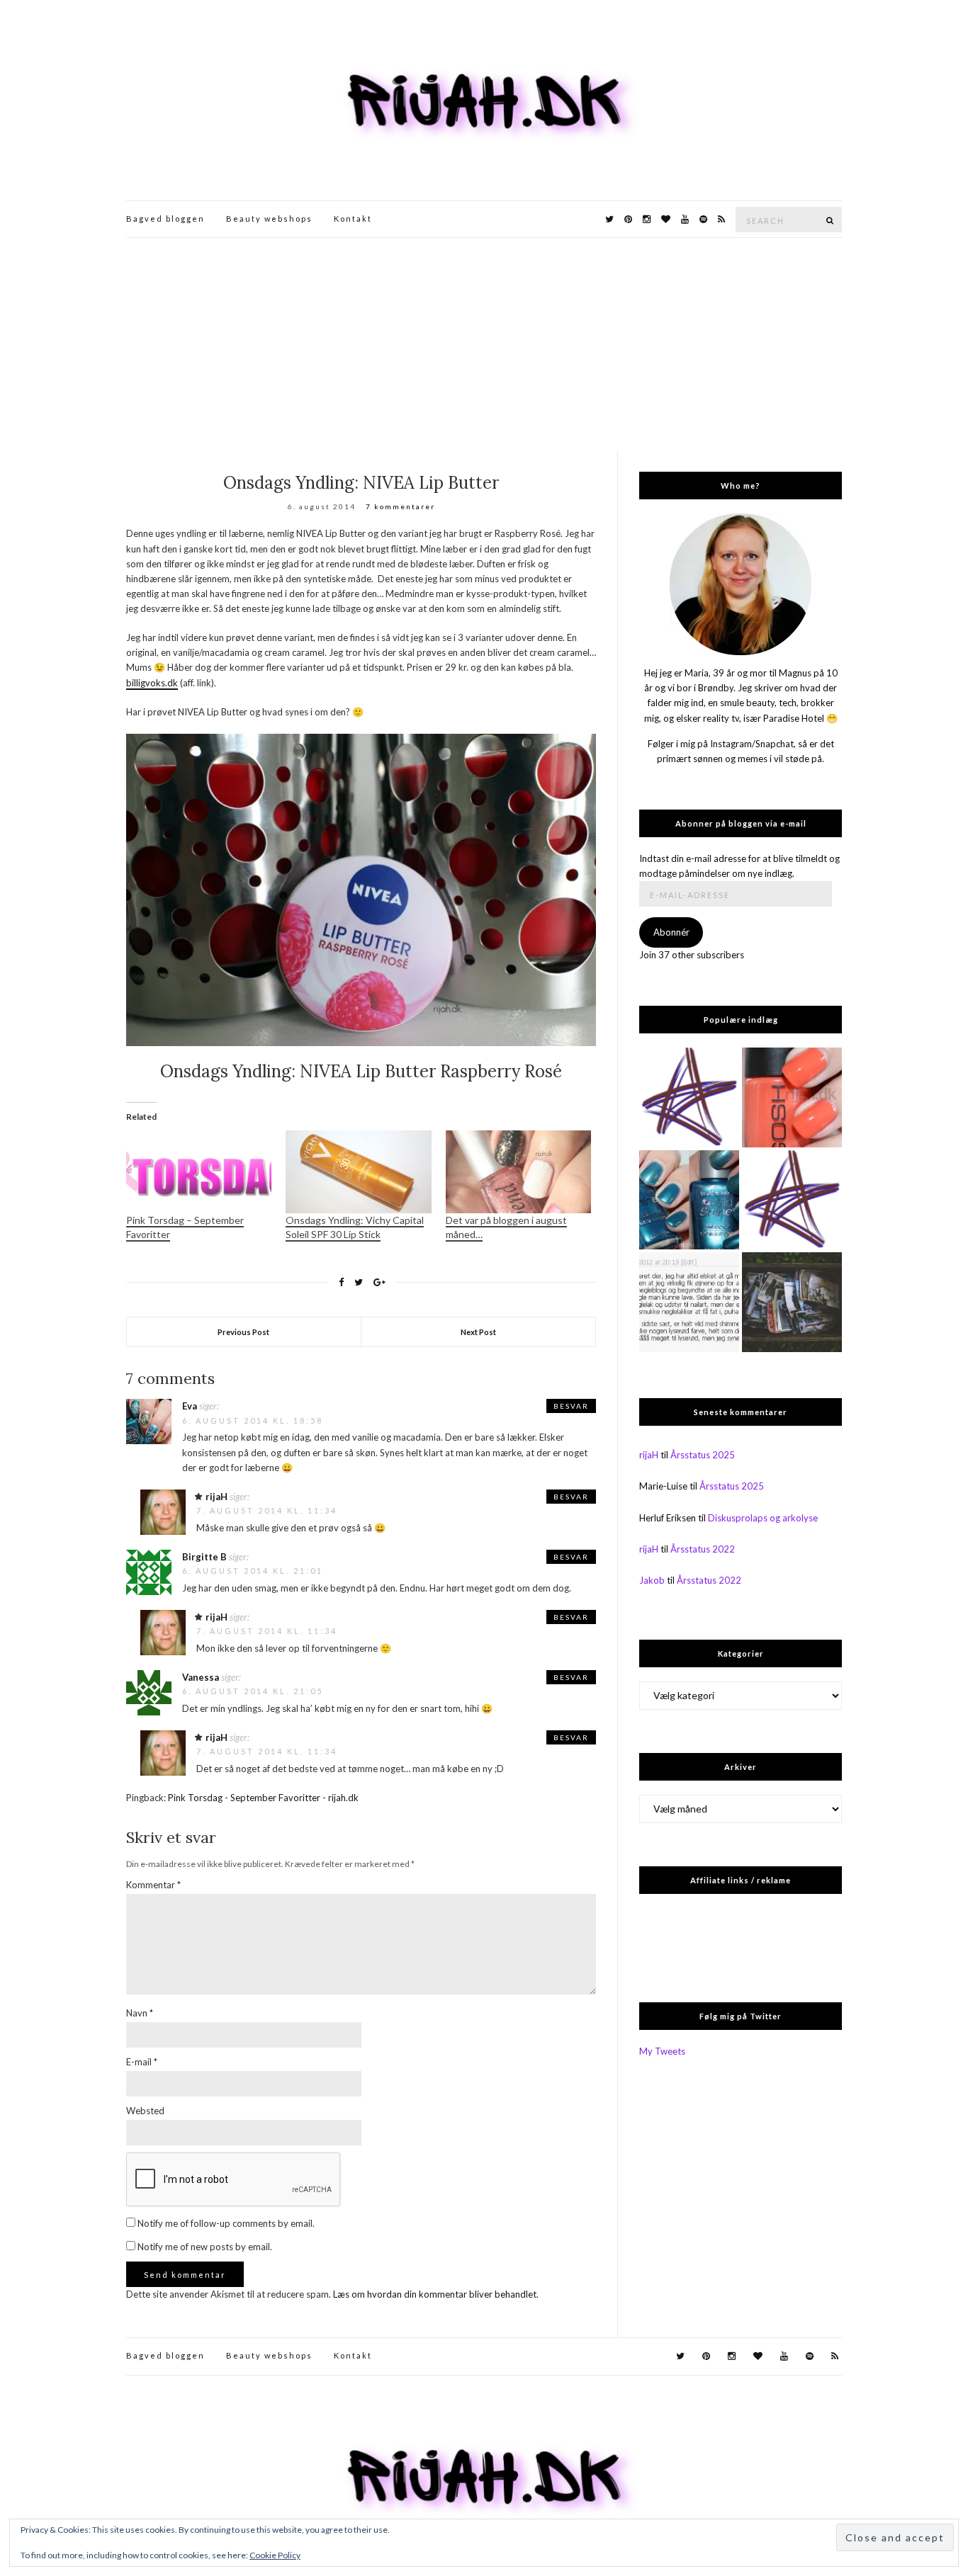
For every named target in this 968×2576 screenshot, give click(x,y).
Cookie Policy (275, 2555)
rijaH (216, 1497)
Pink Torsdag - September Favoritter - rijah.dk (263, 1798)
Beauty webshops (269, 219)
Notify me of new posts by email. (205, 2247)
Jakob (652, 1580)
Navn (140, 2013)
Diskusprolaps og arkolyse (763, 1518)
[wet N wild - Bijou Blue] (689, 1200)
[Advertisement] (484, 344)
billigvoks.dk (152, 683)
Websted (145, 2111)
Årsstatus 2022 (703, 1549)
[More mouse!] (689, 1097)
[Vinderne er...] (689, 1302)
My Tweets (662, 2051)
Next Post (478, 1332)
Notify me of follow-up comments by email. (226, 2223)
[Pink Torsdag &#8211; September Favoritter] (199, 1172)
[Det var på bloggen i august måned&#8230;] (518, 1172)
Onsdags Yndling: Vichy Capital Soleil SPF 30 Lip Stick (355, 1227)
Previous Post (243, 1332)
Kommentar (153, 1885)
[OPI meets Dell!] (792, 1200)
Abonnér (671, 932)
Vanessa (201, 1677)
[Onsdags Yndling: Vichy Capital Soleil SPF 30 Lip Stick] (358, 1172)
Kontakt (353, 219)
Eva (190, 1406)
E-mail (142, 2062)
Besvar (571, 1406)
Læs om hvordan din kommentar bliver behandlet (435, 2294)
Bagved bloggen (165, 219)
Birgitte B (204, 1557)
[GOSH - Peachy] (792, 1097)
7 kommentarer (400, 506)
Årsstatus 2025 (703, 1455)
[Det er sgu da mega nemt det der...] (792, 1302)
